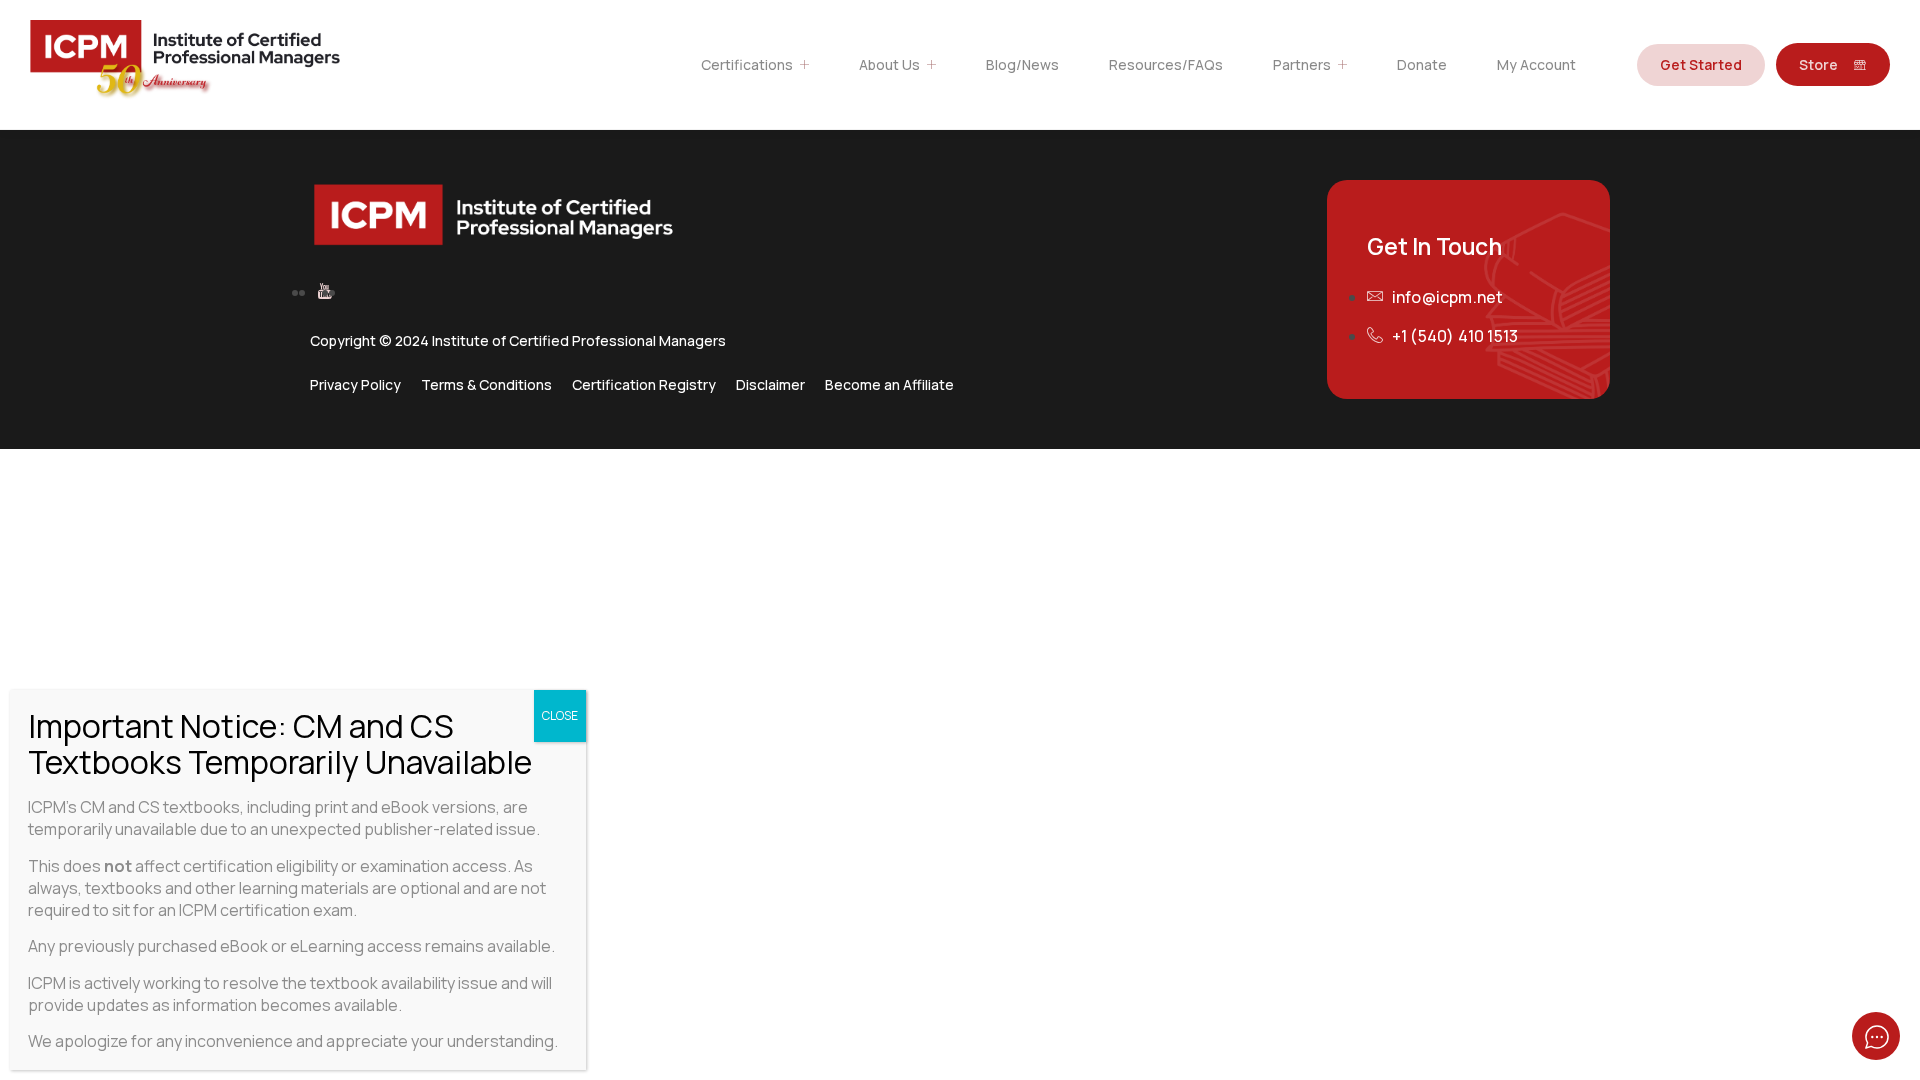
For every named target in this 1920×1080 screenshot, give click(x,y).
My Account (1536, 64)
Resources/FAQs (1166, 64)
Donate (1422, 64)
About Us (889, 64)
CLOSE (560, 715)
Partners (1302, 64)
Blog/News (1022, 64)
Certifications (747, 64)
